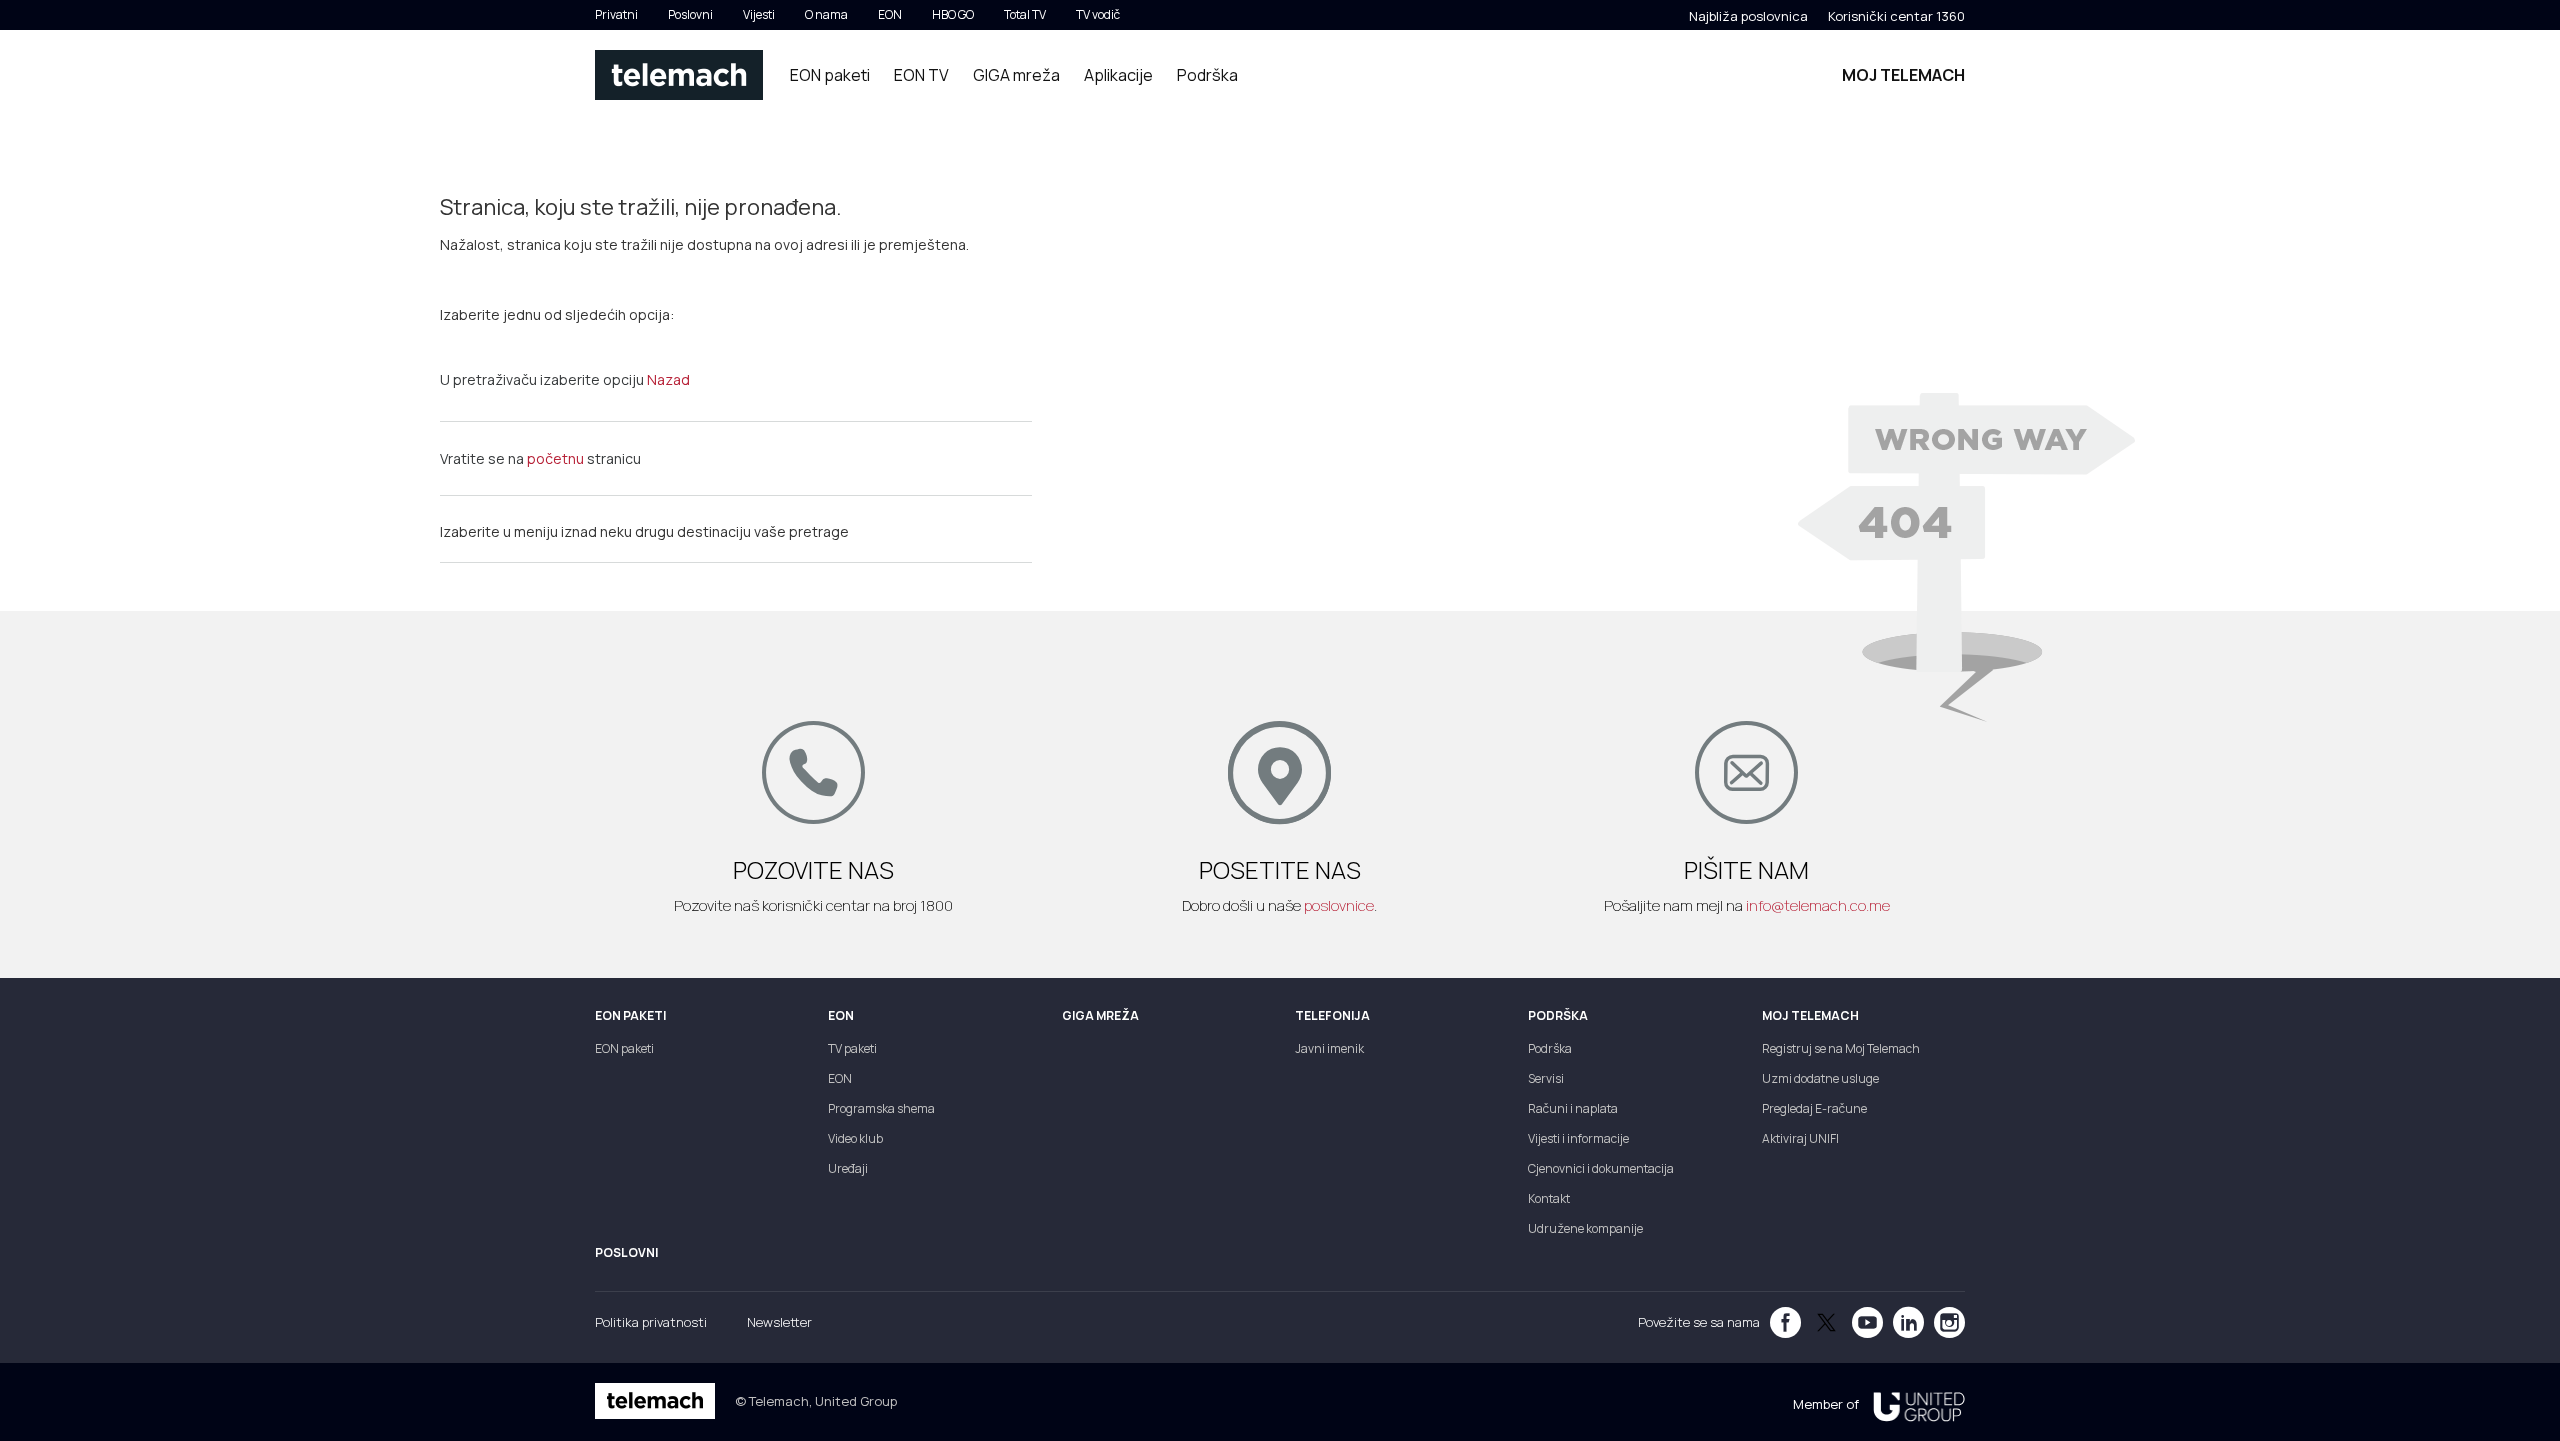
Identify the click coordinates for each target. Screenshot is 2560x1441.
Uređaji (848, 1168)
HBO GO (953, 15)
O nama (826, 15)
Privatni (616, 15)
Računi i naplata (1573, 1108)
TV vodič (1098, 15)
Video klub (855, 1138)
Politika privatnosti (651, 1322)
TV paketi (852, 1048)
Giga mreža (1100, 1015)
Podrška (1207, 75)
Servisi (1546, 1078)
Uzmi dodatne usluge (1820, 1078)
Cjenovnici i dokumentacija (1601, 1168)
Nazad (668, 379)
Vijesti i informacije (1578, 1138)
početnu (555, 458)
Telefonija (1332, 1015)
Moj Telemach (1903, 75)
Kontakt (1549, 1198)
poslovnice (1339, 905)
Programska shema (881, 1108)
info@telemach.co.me (1818, 905)
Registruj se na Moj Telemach (1841, 1048)
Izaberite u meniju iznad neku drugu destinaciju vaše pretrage (644, 531)
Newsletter (779, 1322)
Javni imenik (1329, 1048)
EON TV (921, 75)
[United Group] (1912, 1404)
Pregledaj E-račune (1814, 1108)
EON (890, 15)
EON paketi (830, 75)
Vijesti (759, 15)
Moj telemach (1810, 1015)
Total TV (1025, 15)
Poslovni (690, 15)
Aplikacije (1118, 75)
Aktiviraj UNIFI (1800, 1138)
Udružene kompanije (1585, 1228)
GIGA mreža (1016, 75)
